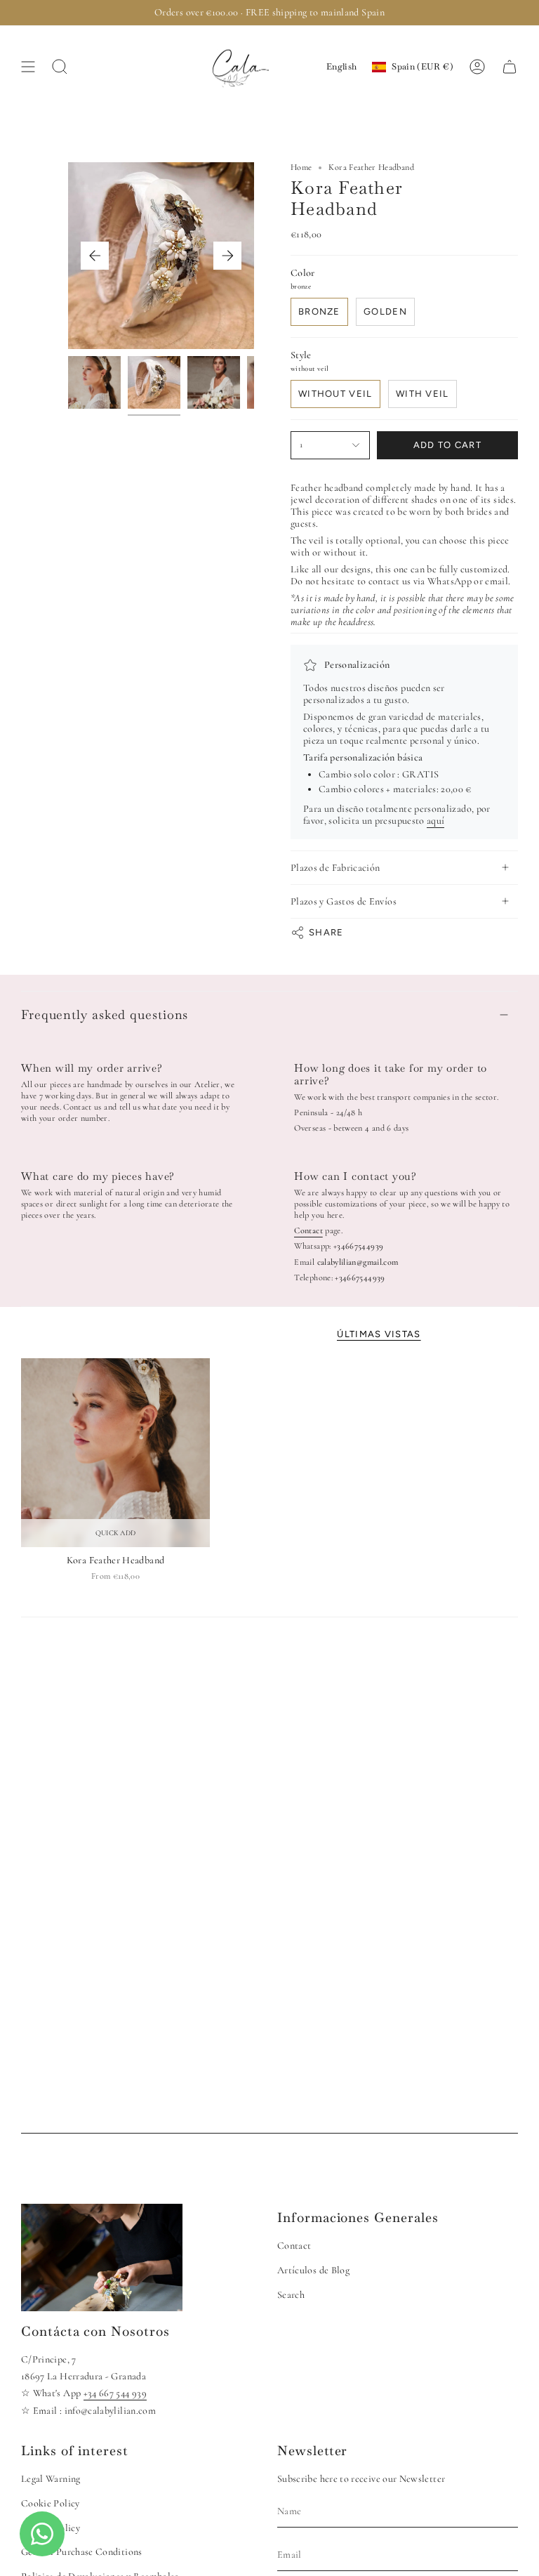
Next (227, 256)
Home (301, 167)
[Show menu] (28, 67)
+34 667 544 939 (115, 2393)
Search (291, 2295)
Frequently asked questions (105, 1014)
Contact (294, 2246)
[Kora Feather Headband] (115, 1453)
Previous (95, 256)
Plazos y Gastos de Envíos (344, 901)
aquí (435, 821)
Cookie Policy (51, 2503)
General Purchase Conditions (82, 2552)
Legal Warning (51, 2479)
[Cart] (510, 67)
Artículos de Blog (313, 2270)
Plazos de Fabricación (335, 868)
